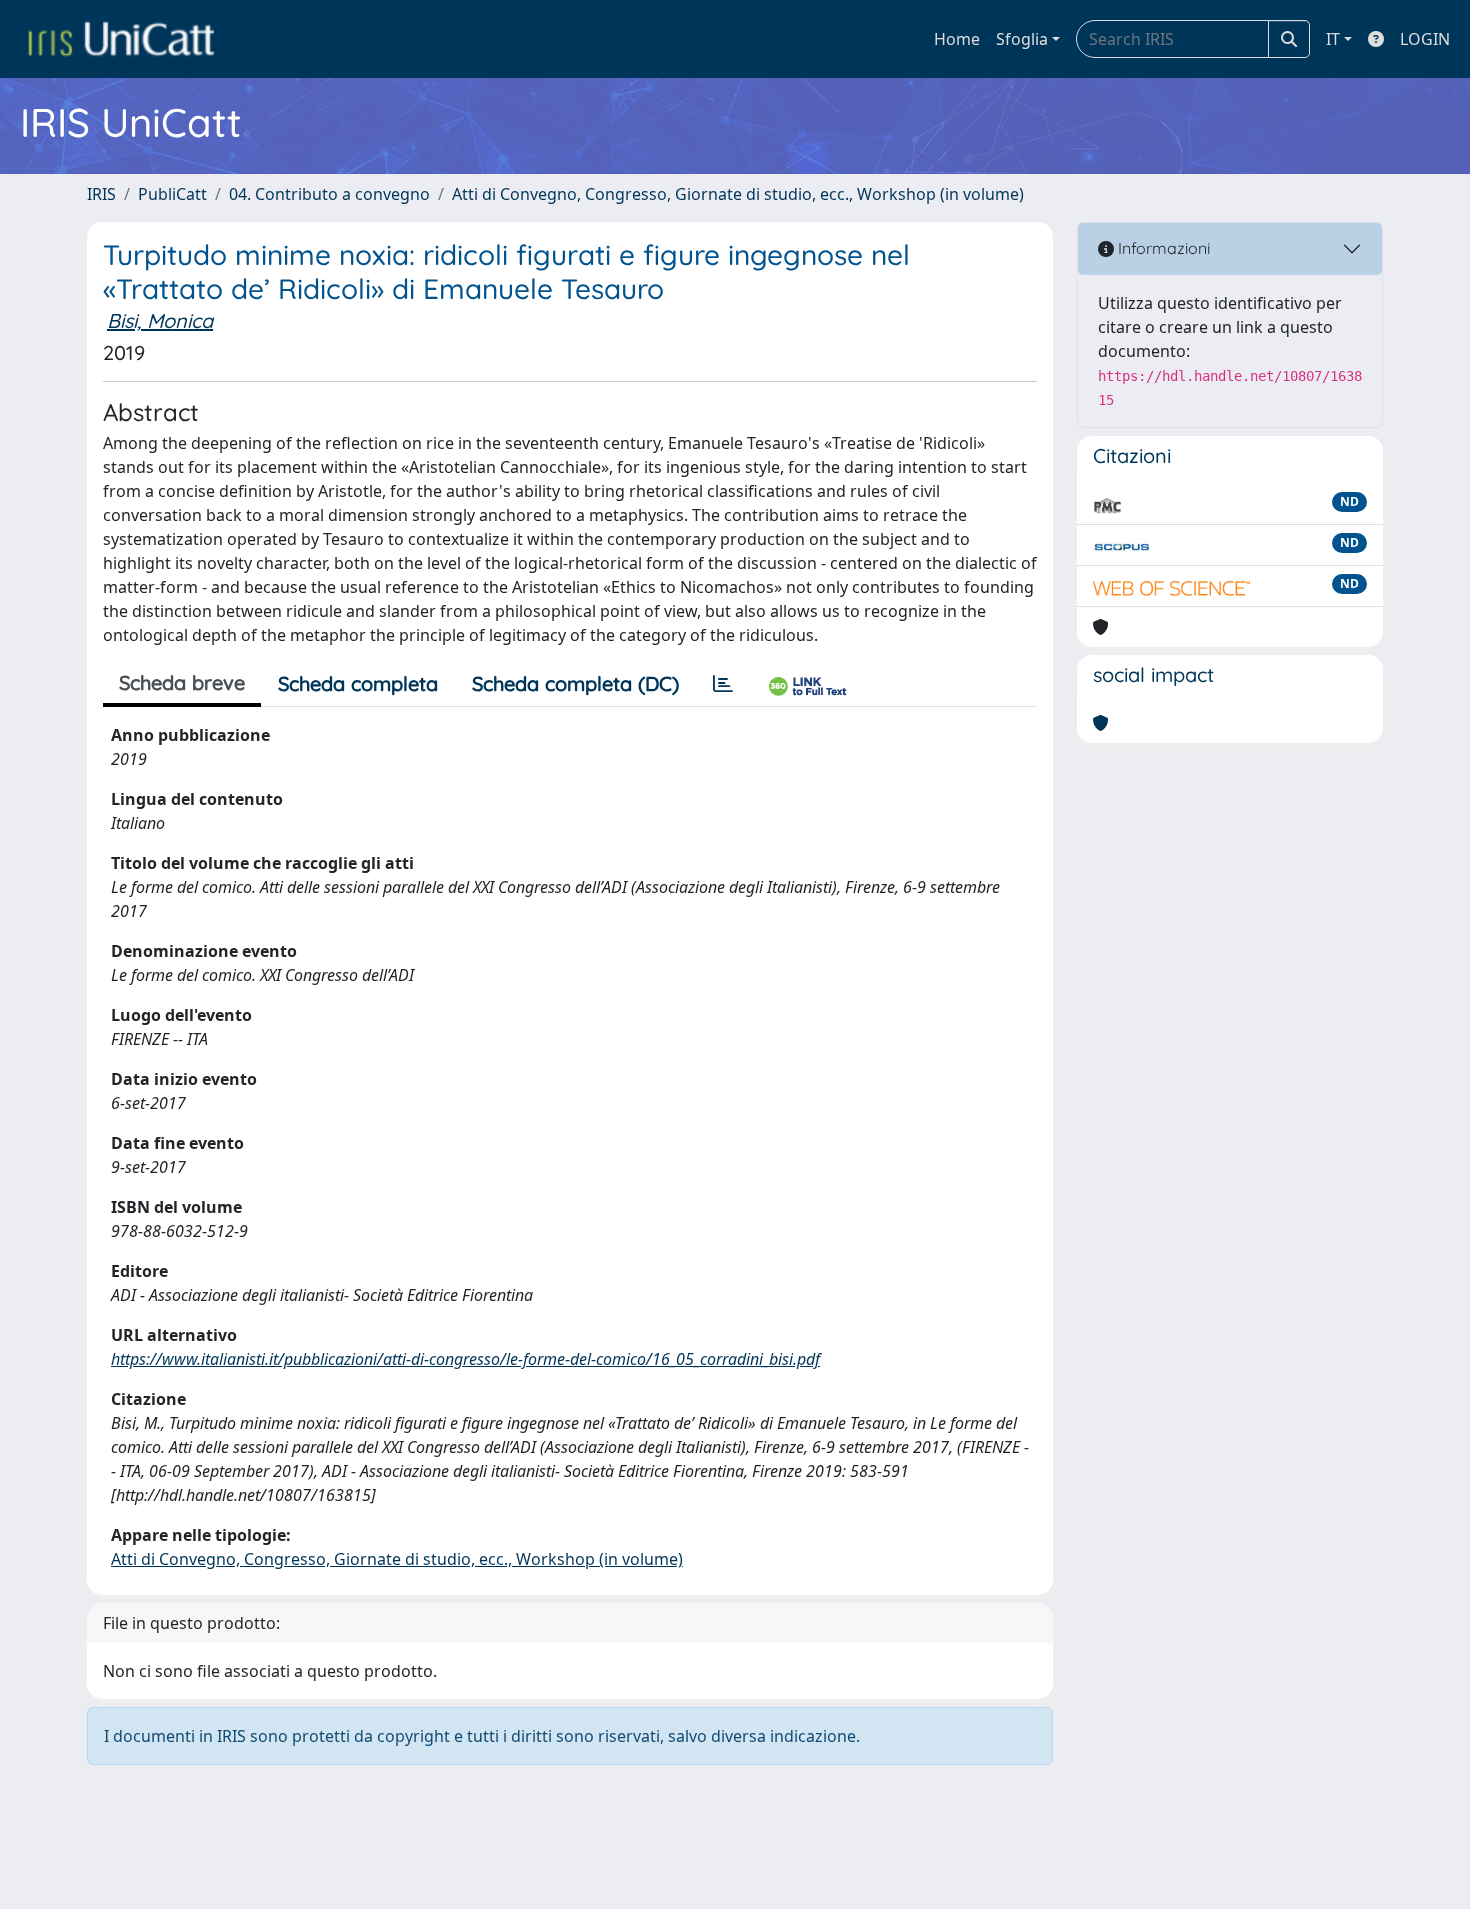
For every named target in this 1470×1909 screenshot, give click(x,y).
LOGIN (1425, 39)
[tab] (723, 684)
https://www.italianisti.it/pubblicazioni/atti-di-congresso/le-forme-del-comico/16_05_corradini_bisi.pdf (465, 1359)
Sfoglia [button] (1022, 39)
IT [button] (1333, 39)
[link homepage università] (121, 39)
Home (957, 39)
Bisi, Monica (160, 320)
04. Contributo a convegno (329, 194)
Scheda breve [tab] (182, 682)
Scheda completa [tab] (358, 683)
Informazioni (1162, 248)
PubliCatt (172, 194)
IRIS (101, 194)
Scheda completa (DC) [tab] (575, 683)
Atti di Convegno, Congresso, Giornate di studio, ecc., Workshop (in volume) (738, 194)
